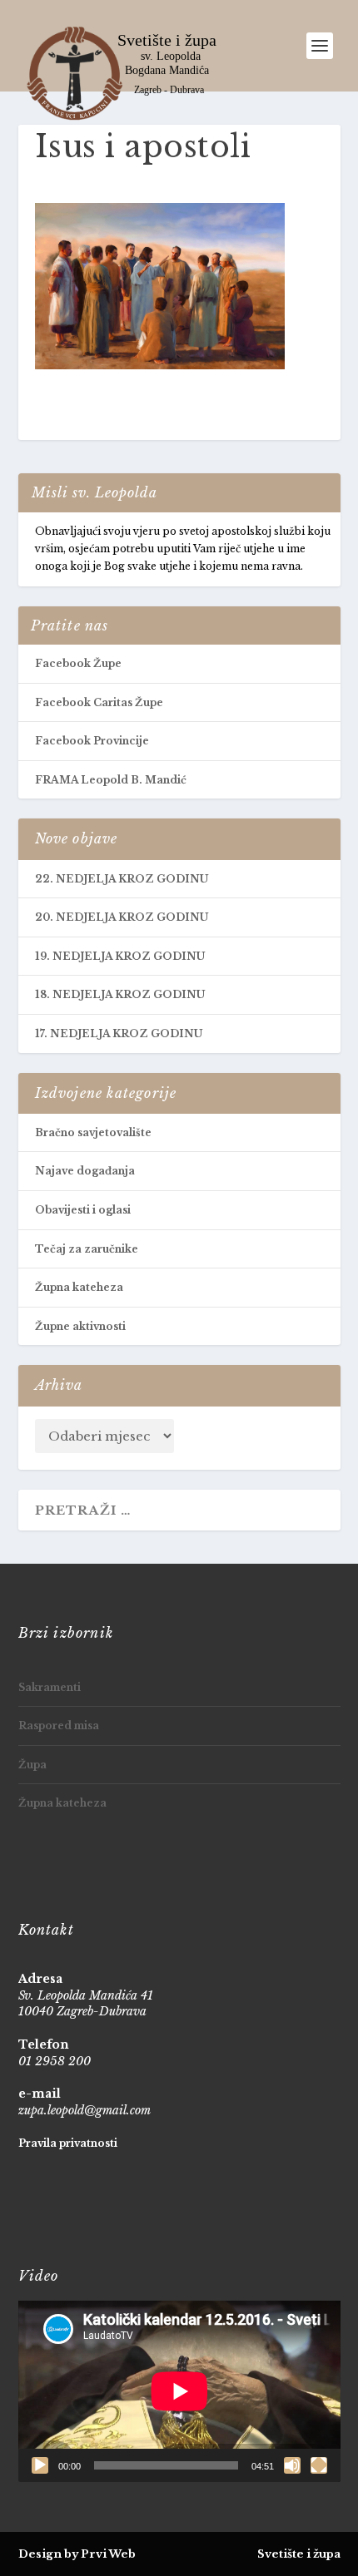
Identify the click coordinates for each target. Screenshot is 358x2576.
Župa (32, 1765)
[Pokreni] (40, 2465)
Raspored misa (59, 1726)
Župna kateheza (79, 1287)
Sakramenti (50, 1687)
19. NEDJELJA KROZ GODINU (120, 956)
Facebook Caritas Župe (99, 702)
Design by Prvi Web (77, 2554)
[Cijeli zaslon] (319, 2465)
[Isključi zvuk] (292, 2465)
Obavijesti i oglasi (83, 1210)
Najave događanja (85, 1171)
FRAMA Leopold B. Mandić (111, 780)
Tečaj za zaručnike (87, 1249)
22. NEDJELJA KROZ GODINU (122, 879)
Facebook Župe (78, 663)
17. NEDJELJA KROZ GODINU (119, 1033)
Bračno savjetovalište (93, 1132)
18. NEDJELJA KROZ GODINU (120, 994)
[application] (179, 2391)
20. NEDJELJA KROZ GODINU (122, 917)
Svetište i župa (299, 2554)
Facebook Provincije (92, 741)
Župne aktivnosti (80, 1326)
